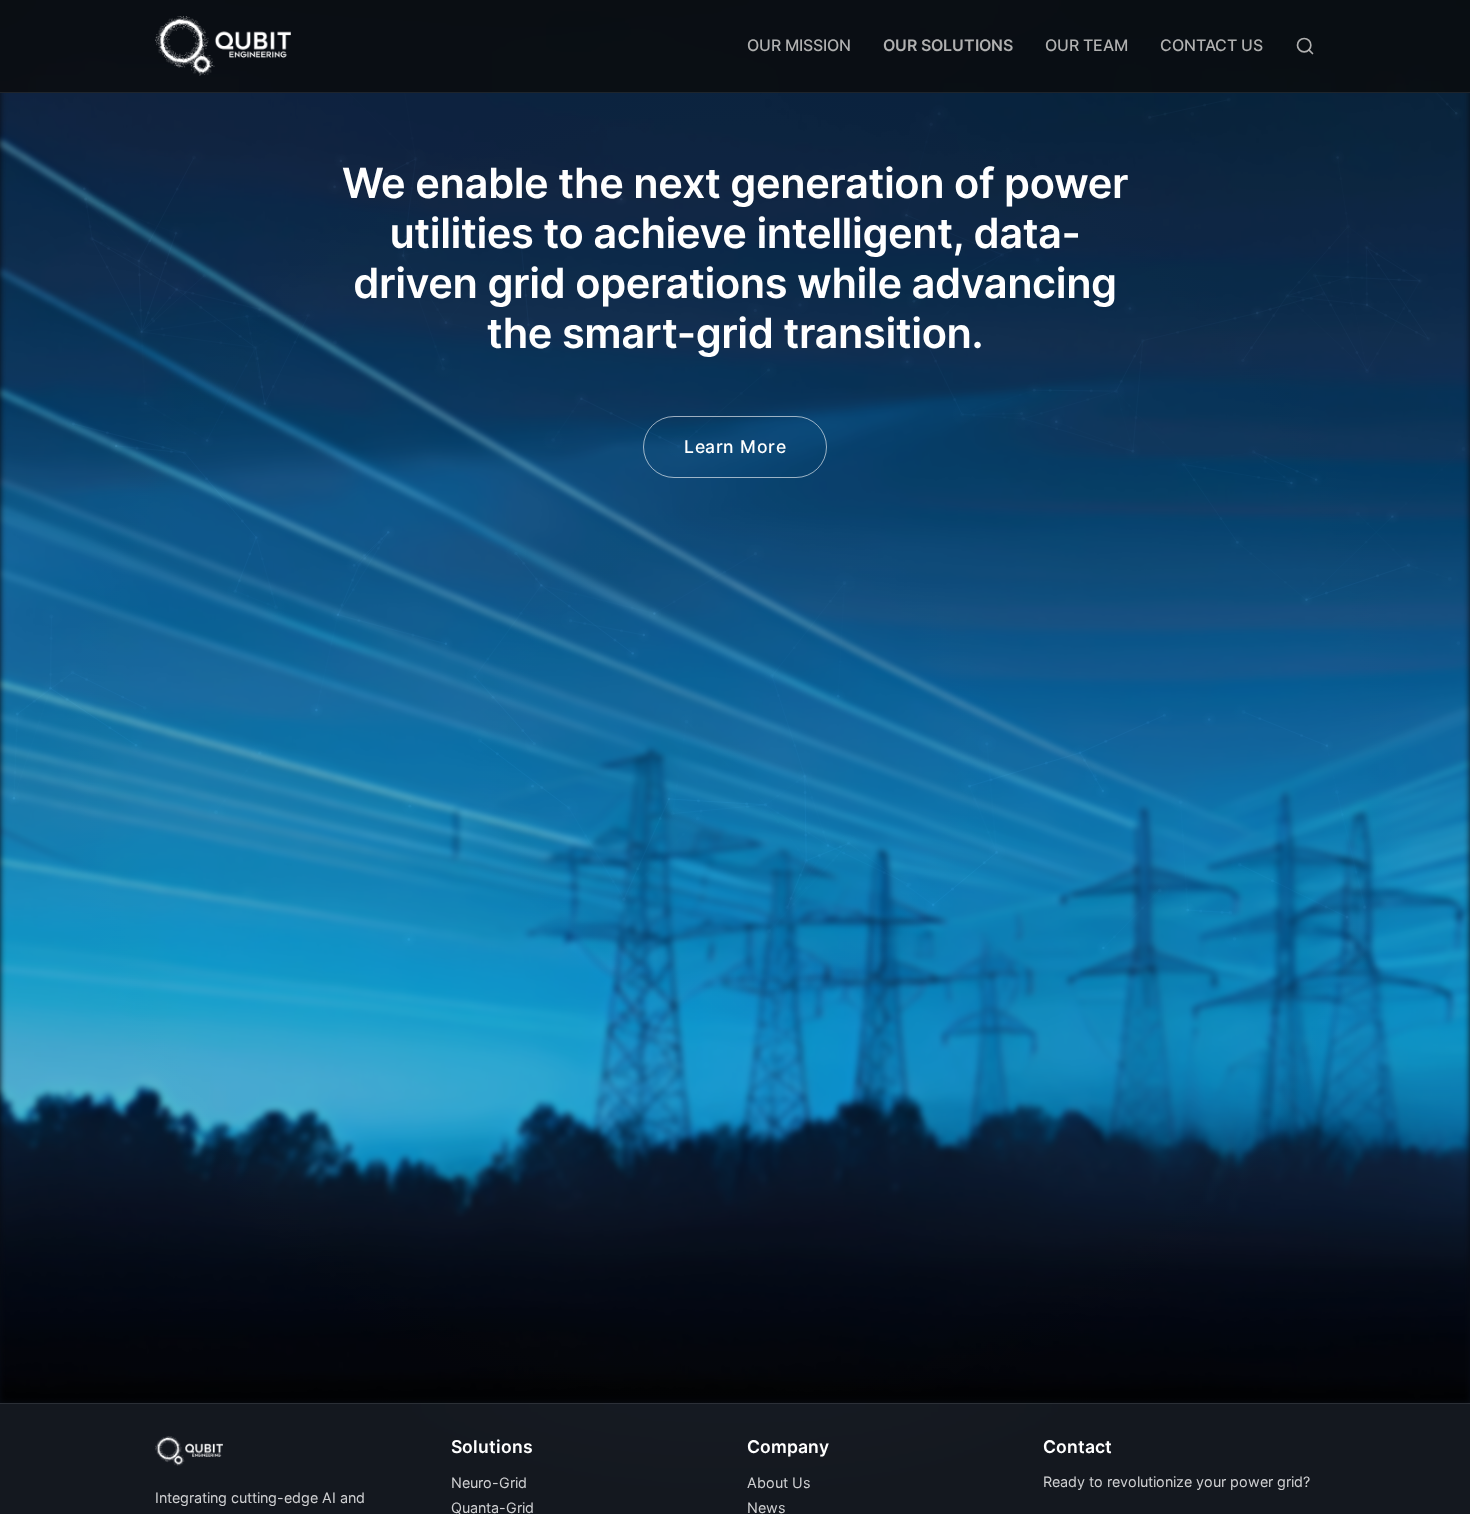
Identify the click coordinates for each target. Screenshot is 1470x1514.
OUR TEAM (1086, 45)
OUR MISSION (799, 45)
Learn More (735, 446)
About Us (779, 1482)
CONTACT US (1211, 45)
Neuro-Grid (489, 1482)
